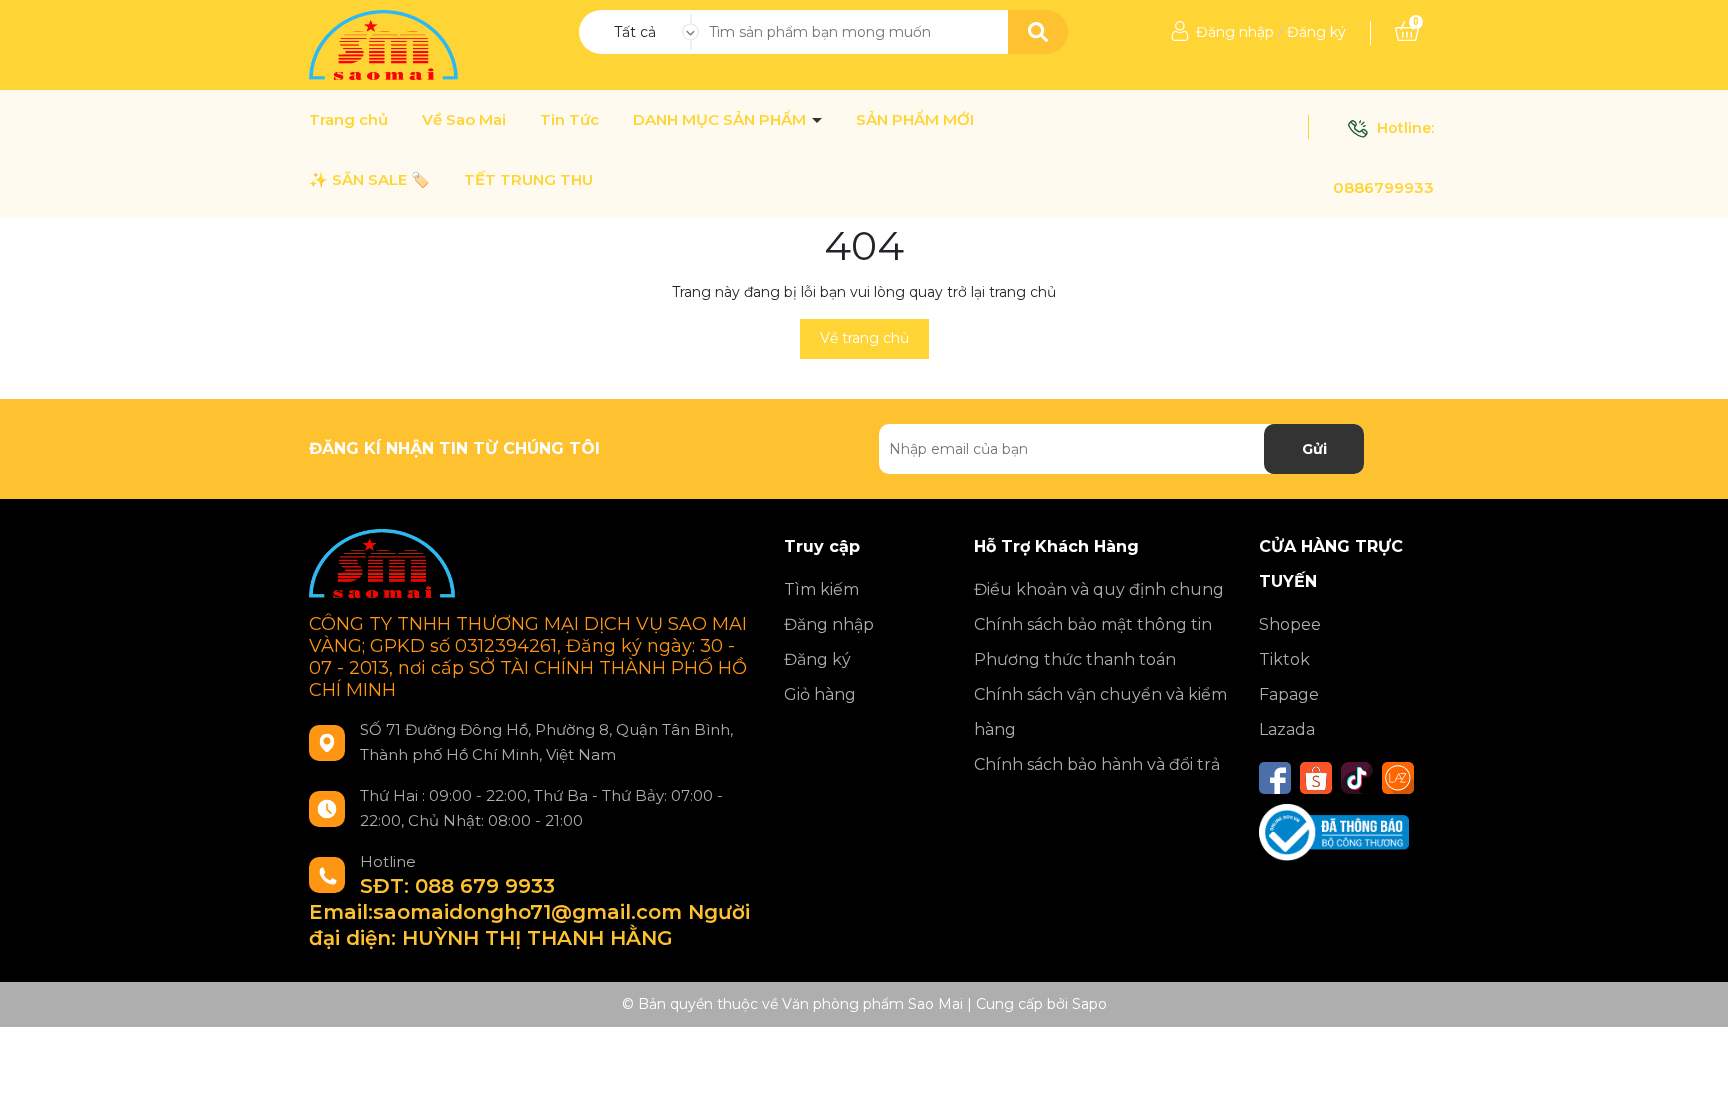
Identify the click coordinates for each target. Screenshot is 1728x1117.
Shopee (1290, 624)
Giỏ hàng (820, 694)
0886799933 (1383, 187)
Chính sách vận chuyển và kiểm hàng (1100, 712)
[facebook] (1275, 778)
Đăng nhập (1235, 32)
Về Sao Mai (464, 120)
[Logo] (385, 44)
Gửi (1314, 449)
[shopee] (1316, 778)
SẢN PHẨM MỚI (915, 120)
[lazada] (1398, 778)
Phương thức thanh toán (1075, 659)
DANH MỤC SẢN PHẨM (721, 120)
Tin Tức (569, 120)
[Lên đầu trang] (1693, 1082)
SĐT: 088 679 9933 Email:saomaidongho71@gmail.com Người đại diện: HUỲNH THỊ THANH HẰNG (529, 912)
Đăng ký (1316, 32)
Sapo (1089, 1004)
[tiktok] (1357, 778)
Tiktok (1284, 659)
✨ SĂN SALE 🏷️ (369, 180)
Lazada (1287, 729)
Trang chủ (348, 120)
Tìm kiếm (821, 589)
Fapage (1289, 694)
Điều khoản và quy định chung (1099, 589)
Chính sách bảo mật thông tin (1093, 624)
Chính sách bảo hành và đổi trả (1097, 764)
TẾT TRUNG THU (528, 180)
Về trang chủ (864, 338)
